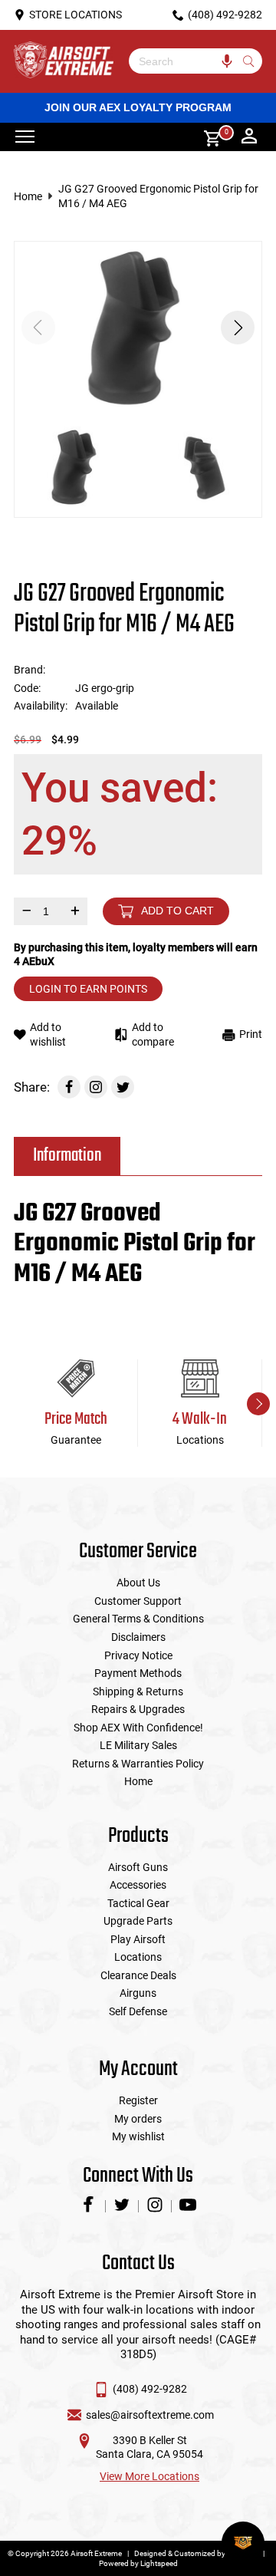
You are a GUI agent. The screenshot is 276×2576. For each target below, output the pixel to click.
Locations (138, 1957)
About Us (138, 1583)
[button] (238, 328)
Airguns (138, 1993)
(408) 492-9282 (150, 2389)
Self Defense (138, 2011)
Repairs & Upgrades (138, 1709)
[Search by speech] (227, 61)
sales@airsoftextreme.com (150, 2415)
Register (138, 2100)
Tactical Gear (138, 1903)
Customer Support (138, 1601)
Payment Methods (138, 1673)
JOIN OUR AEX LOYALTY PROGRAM (138, 107)
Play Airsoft (138, 1939)
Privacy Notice (138, 1655)
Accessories (138, 1885)
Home (28, 196)
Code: (27, 688)
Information (67, 1156)
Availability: (41, 706)
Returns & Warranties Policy (138, 1764)
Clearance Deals (138, 1975)
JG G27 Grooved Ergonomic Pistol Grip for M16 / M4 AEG (158, 196)
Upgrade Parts (138, 1921)
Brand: (30, 670)
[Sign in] (249, 137)
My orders (138, 2119)
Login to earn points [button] (88, 989)
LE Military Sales (138, 1745)
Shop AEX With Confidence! (138, 1728)
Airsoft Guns (138, 1867)
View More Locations (149, 2476)
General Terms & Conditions (138, 1619)
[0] (207, 137)
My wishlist (138, 2136)
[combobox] (184, 61)
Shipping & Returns (138, 1692)
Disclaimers (138, 1637)
